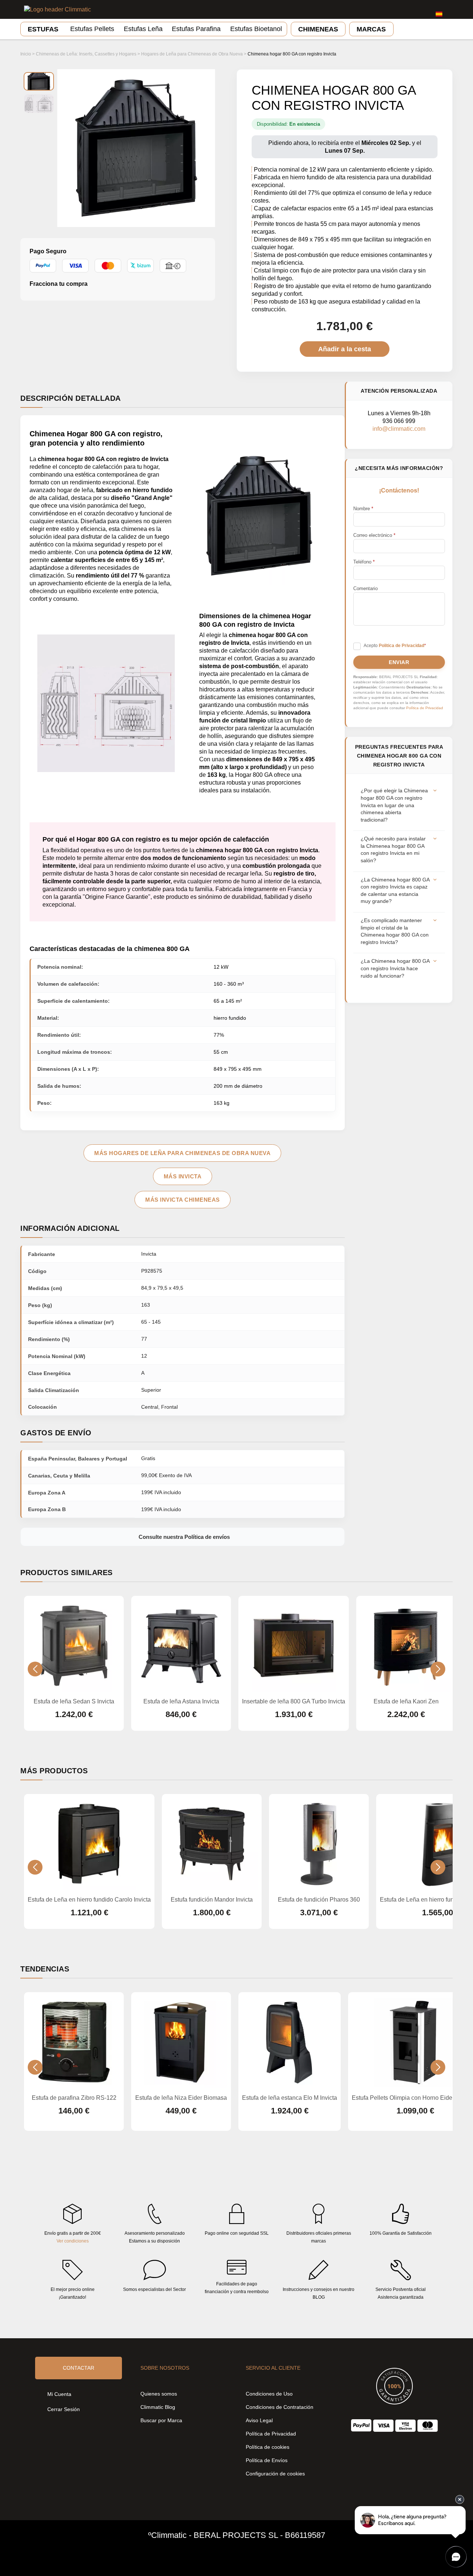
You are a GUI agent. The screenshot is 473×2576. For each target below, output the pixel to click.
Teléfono (364, 562)
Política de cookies (268, 2447)
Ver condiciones (73, 2241)
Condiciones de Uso (269, 2394)
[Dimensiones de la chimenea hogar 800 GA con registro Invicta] (39, 104)
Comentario (365, 588)
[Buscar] (404, 10)
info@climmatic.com (399, 429)
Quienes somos (159, 2394)
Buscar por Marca (161, 2420)
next (438, 1669)
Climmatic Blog (158, 2407)
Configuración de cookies (275, 2474)
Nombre (363, 509)
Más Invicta (183, 1176)
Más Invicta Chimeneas (183, 1200)
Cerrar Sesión (64, 2409)
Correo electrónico (374, 535)
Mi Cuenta (59, 2394)
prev (35, 1669)
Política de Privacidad (425, 708)
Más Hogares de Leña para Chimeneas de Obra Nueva (182, 1153)
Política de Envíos (267, 2460)
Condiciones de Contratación (280, 2407)
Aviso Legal (259, 2420)
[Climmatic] (57, 9)
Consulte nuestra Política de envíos (184, 1537)
